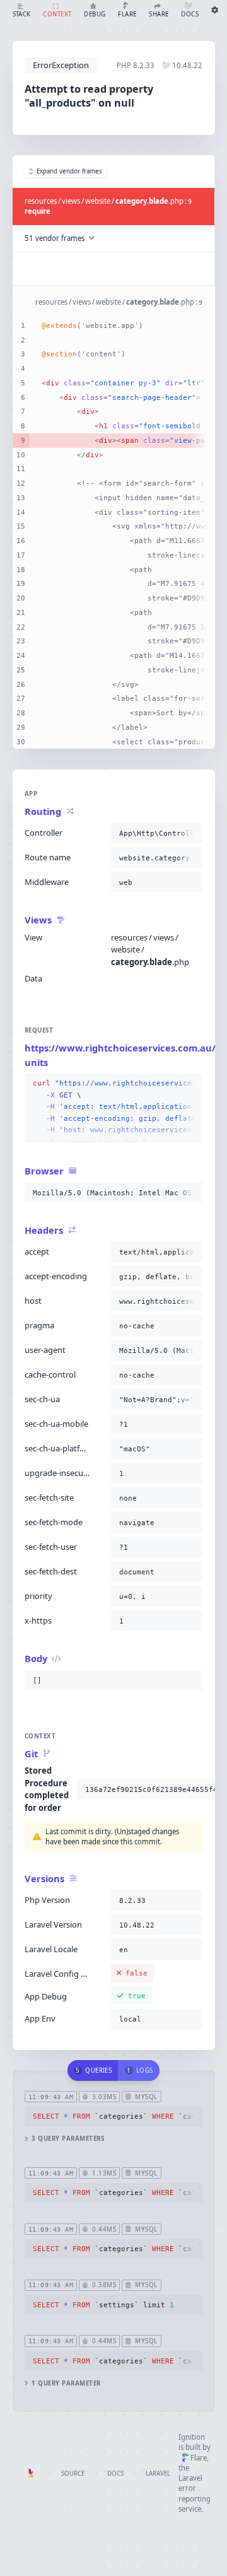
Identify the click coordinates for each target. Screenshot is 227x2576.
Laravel (158, 2474)
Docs (115, 2474)
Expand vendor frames (69, 171)
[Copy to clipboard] (190, 833)
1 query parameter (66, 2383)
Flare (199, 2458)
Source (73, 2474)
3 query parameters (68, 2139)
